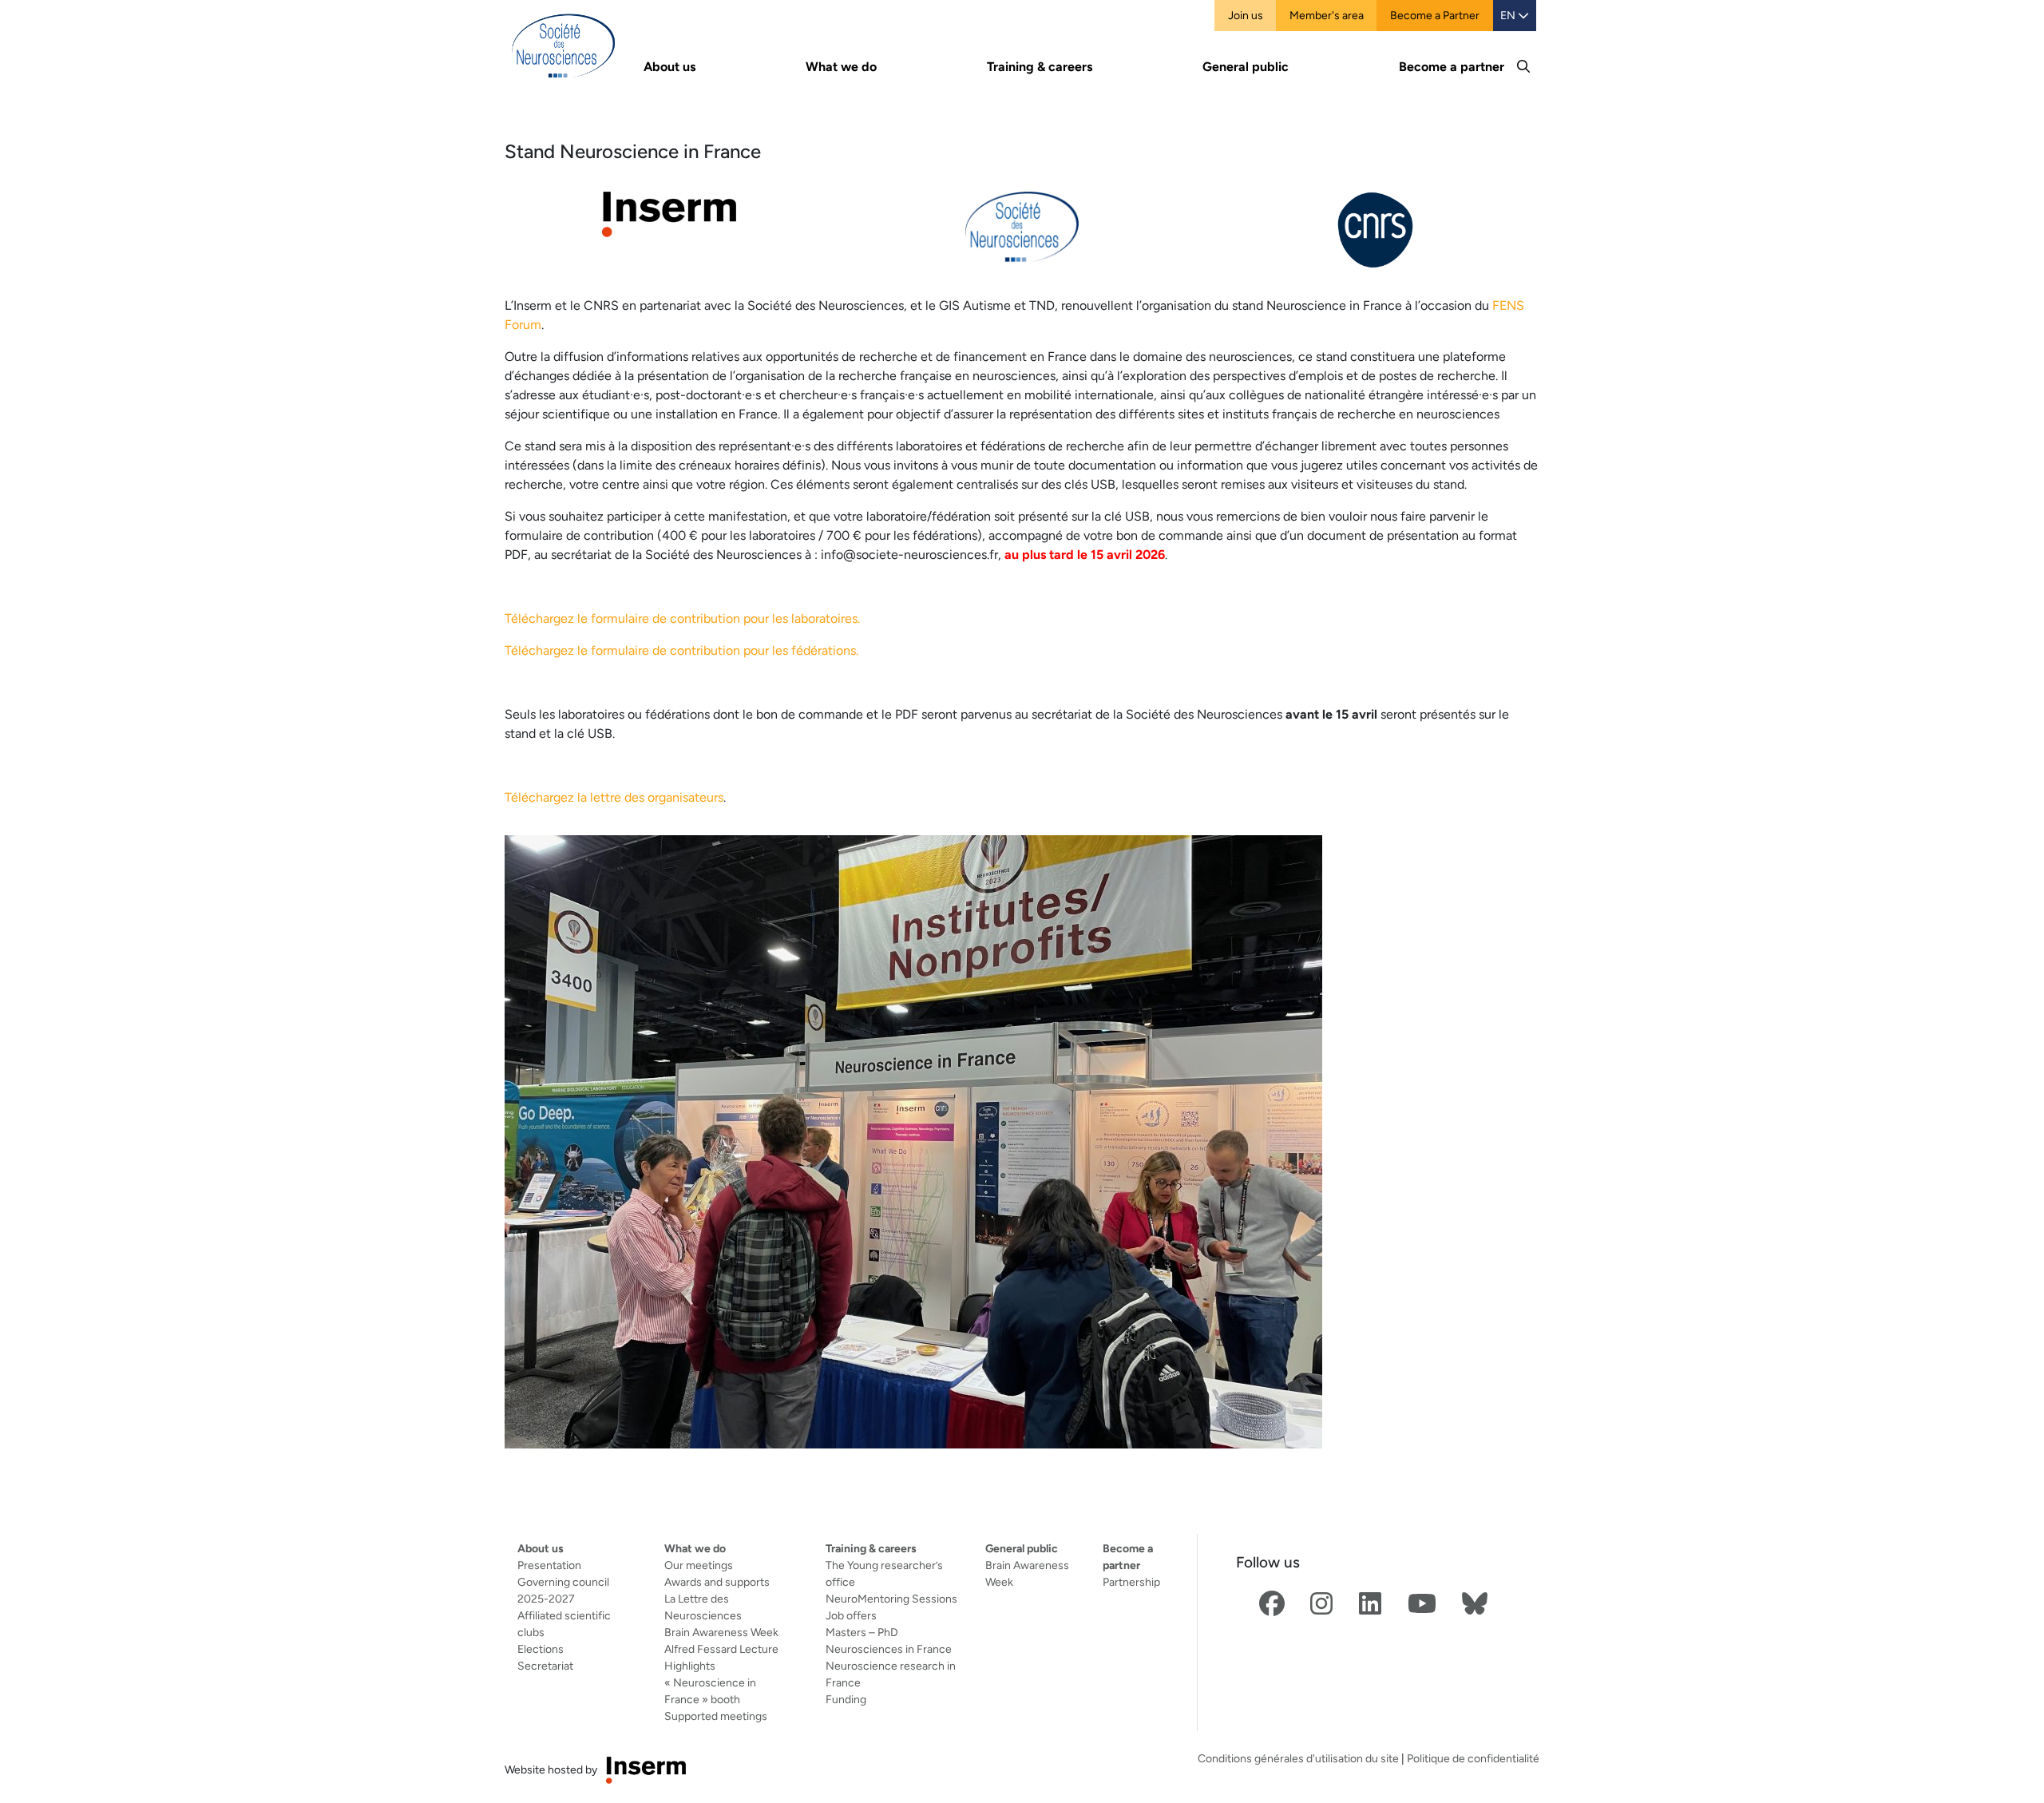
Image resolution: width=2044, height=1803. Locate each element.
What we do (695, 1548)
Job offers (851, 1615)
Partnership (1131, 1582)
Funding (846, 1699)
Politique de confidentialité (1473, 1758)
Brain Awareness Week (721, 1632)
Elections (541, 1649)
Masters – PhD (862, 1632)
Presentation (549, 1565)
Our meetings (699, 1565)
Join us (1246, 15)
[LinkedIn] (1370, 1605)
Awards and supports (717, 1582)
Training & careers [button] (1040, 67)
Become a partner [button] (1452, 67)
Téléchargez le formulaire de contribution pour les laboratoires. (682, 618)
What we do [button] (841, 67)
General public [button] (1246, 67)
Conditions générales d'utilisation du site (1298, 1758)
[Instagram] (1321, 1605)
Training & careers (871, 1548)
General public (1022, 1548)
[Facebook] (1272, 1605)
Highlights (690, 1666)
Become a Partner (1435, 15)
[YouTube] (1422, 1605)
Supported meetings (716, 1716)
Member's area (1327, 15)
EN (1509, 15)
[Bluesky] (1475, 1605)
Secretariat (545, 1666)
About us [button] (669, 67)
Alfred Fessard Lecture (721, 1649)
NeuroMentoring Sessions (891, 1599)
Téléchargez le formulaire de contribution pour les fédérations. (681, 650)
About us (541, 1548)
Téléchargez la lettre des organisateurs (614, 797)
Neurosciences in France (889, 1649)
